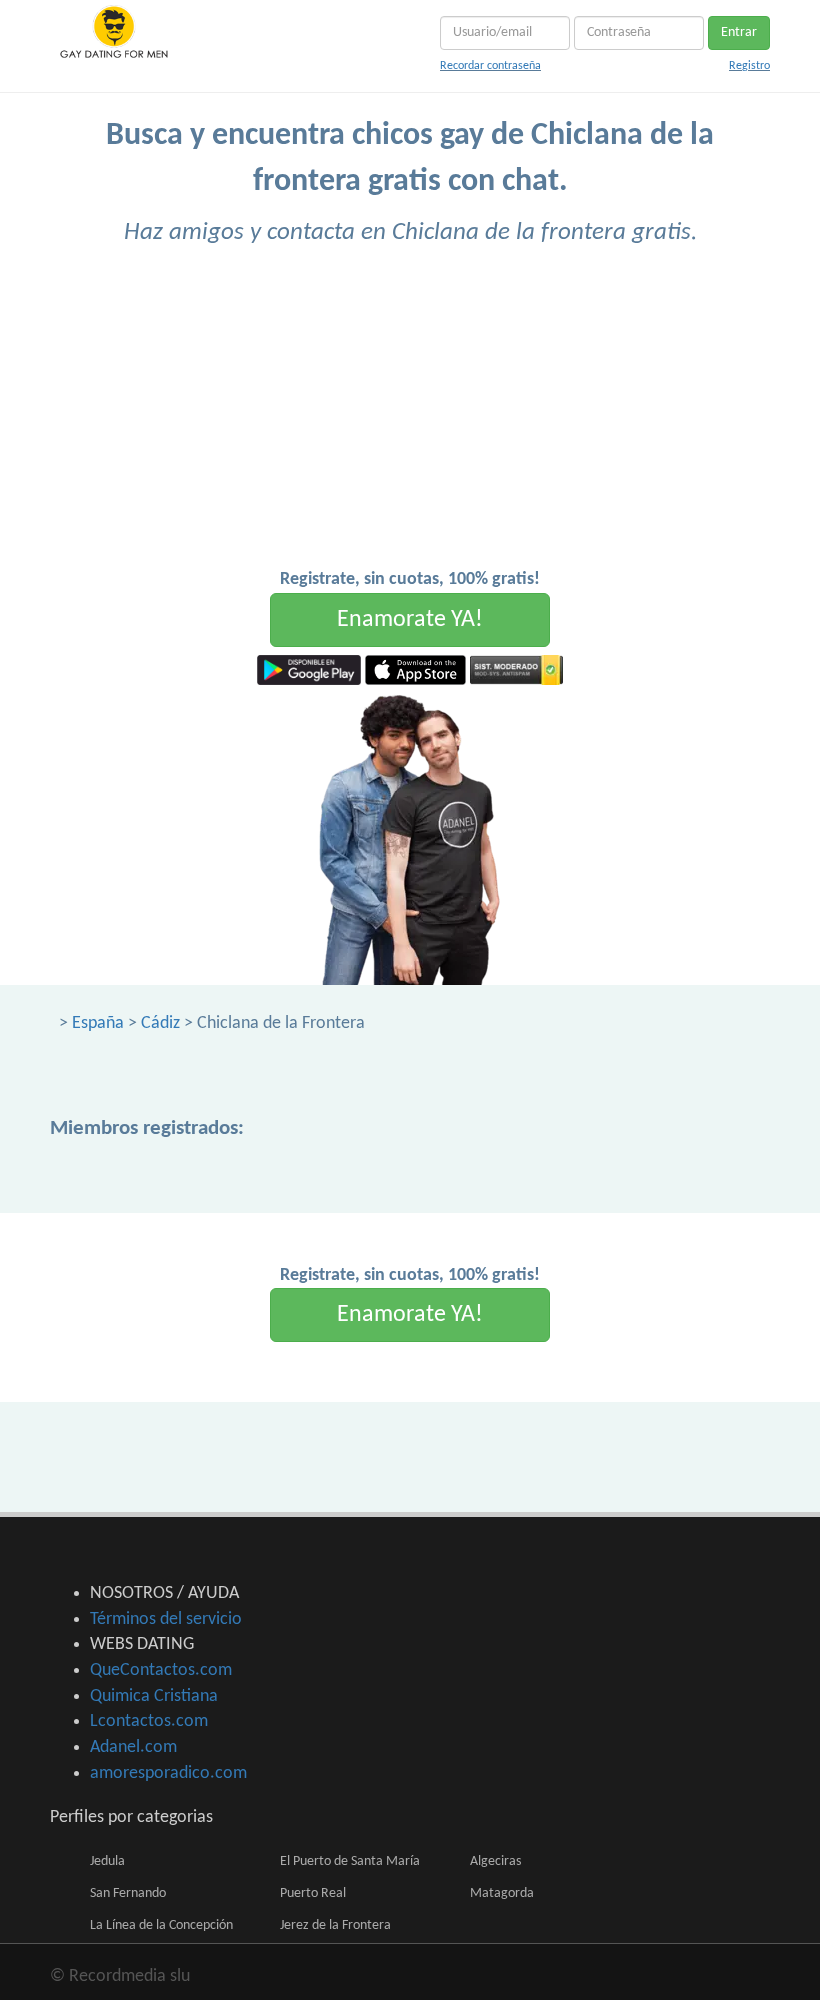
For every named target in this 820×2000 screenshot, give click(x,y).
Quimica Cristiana (154, 1696)
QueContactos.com (161, 1670)
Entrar (739, 32)
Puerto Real (313, 1893)
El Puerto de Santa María (350, 1861)
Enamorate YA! (410, 620)
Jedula (107, 1861)
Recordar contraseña (490, 66)
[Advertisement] (410, 417)
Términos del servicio (166, 1619)
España (98, 1023)
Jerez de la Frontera (335, 1925)
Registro (749, 66)
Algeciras (495, 1861)
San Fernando (128, 1893)
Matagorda (502, 1893)
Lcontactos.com (149, 1721)
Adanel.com (133, 1747)
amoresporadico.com (168, 1773)
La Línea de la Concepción (161, 1925)
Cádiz (160, 1023)
